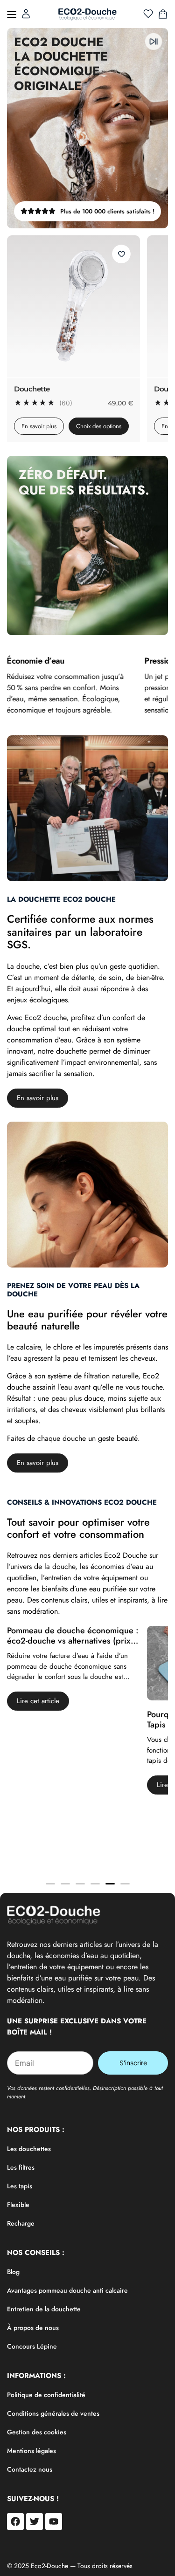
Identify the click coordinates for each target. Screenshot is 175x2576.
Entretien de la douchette (44, 2309)
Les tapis (20, 2186)
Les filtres (21, 2167)
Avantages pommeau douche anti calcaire (67, 2290)
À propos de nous (33, 2328)
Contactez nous (30, 2469)
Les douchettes (29, 2149)
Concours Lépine (32, 2346)
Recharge (21, 2223)
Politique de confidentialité (46, 2395)
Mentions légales (31, 2451)
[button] (12, 14)
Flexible (18, 2205)
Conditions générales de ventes (53, 2413)
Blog (13, 2272)
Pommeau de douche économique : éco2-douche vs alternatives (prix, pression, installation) (73, 1641)
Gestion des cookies (37, 2432)
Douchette (32, 389)
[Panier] (163, 14)
